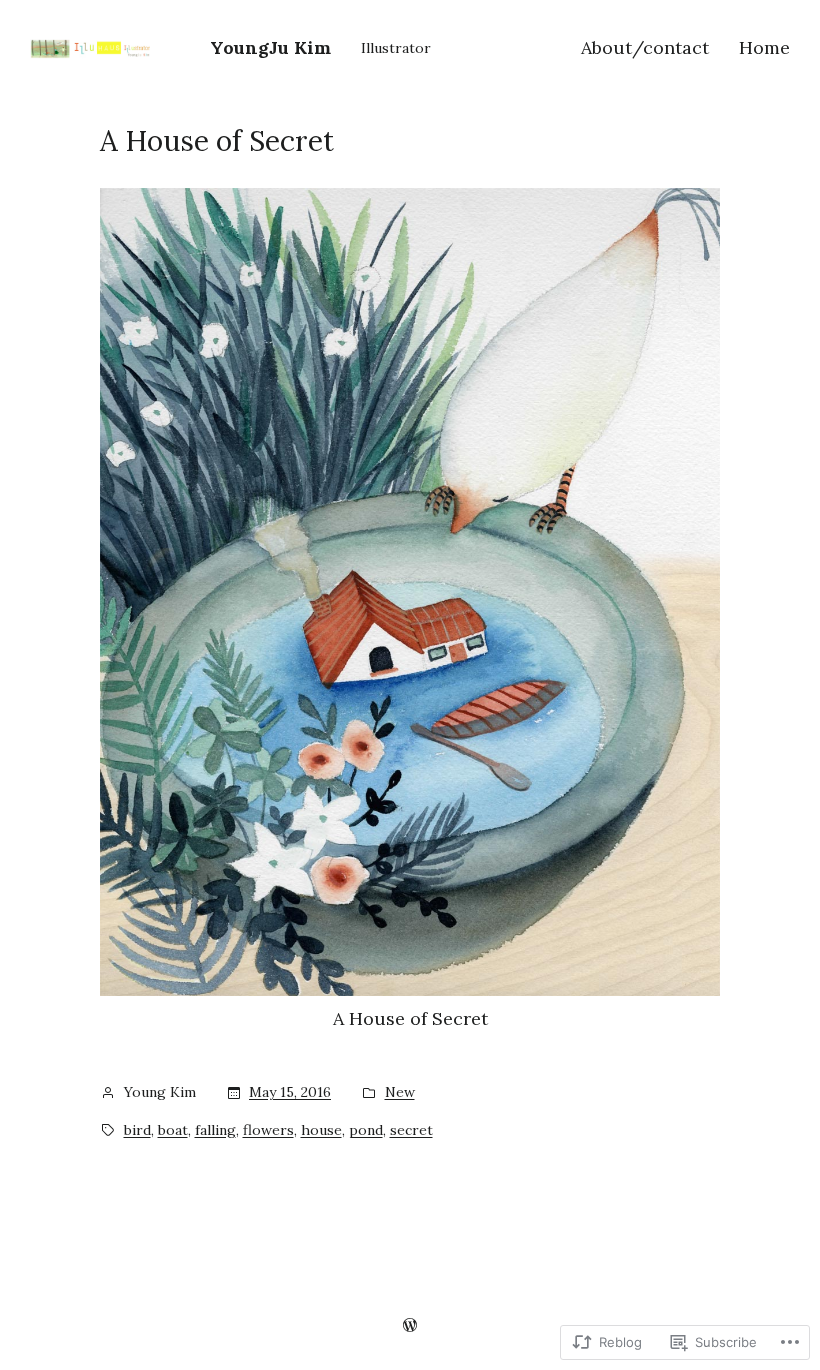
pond (366, 1130)
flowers (268, 1130)
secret (411, 1130)
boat (173, 1130)
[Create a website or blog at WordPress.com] (410, 1324)
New (400, 1092)
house (321, 1130)
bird (137, 1130)
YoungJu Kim (270, 47)
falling (215, 1130)
